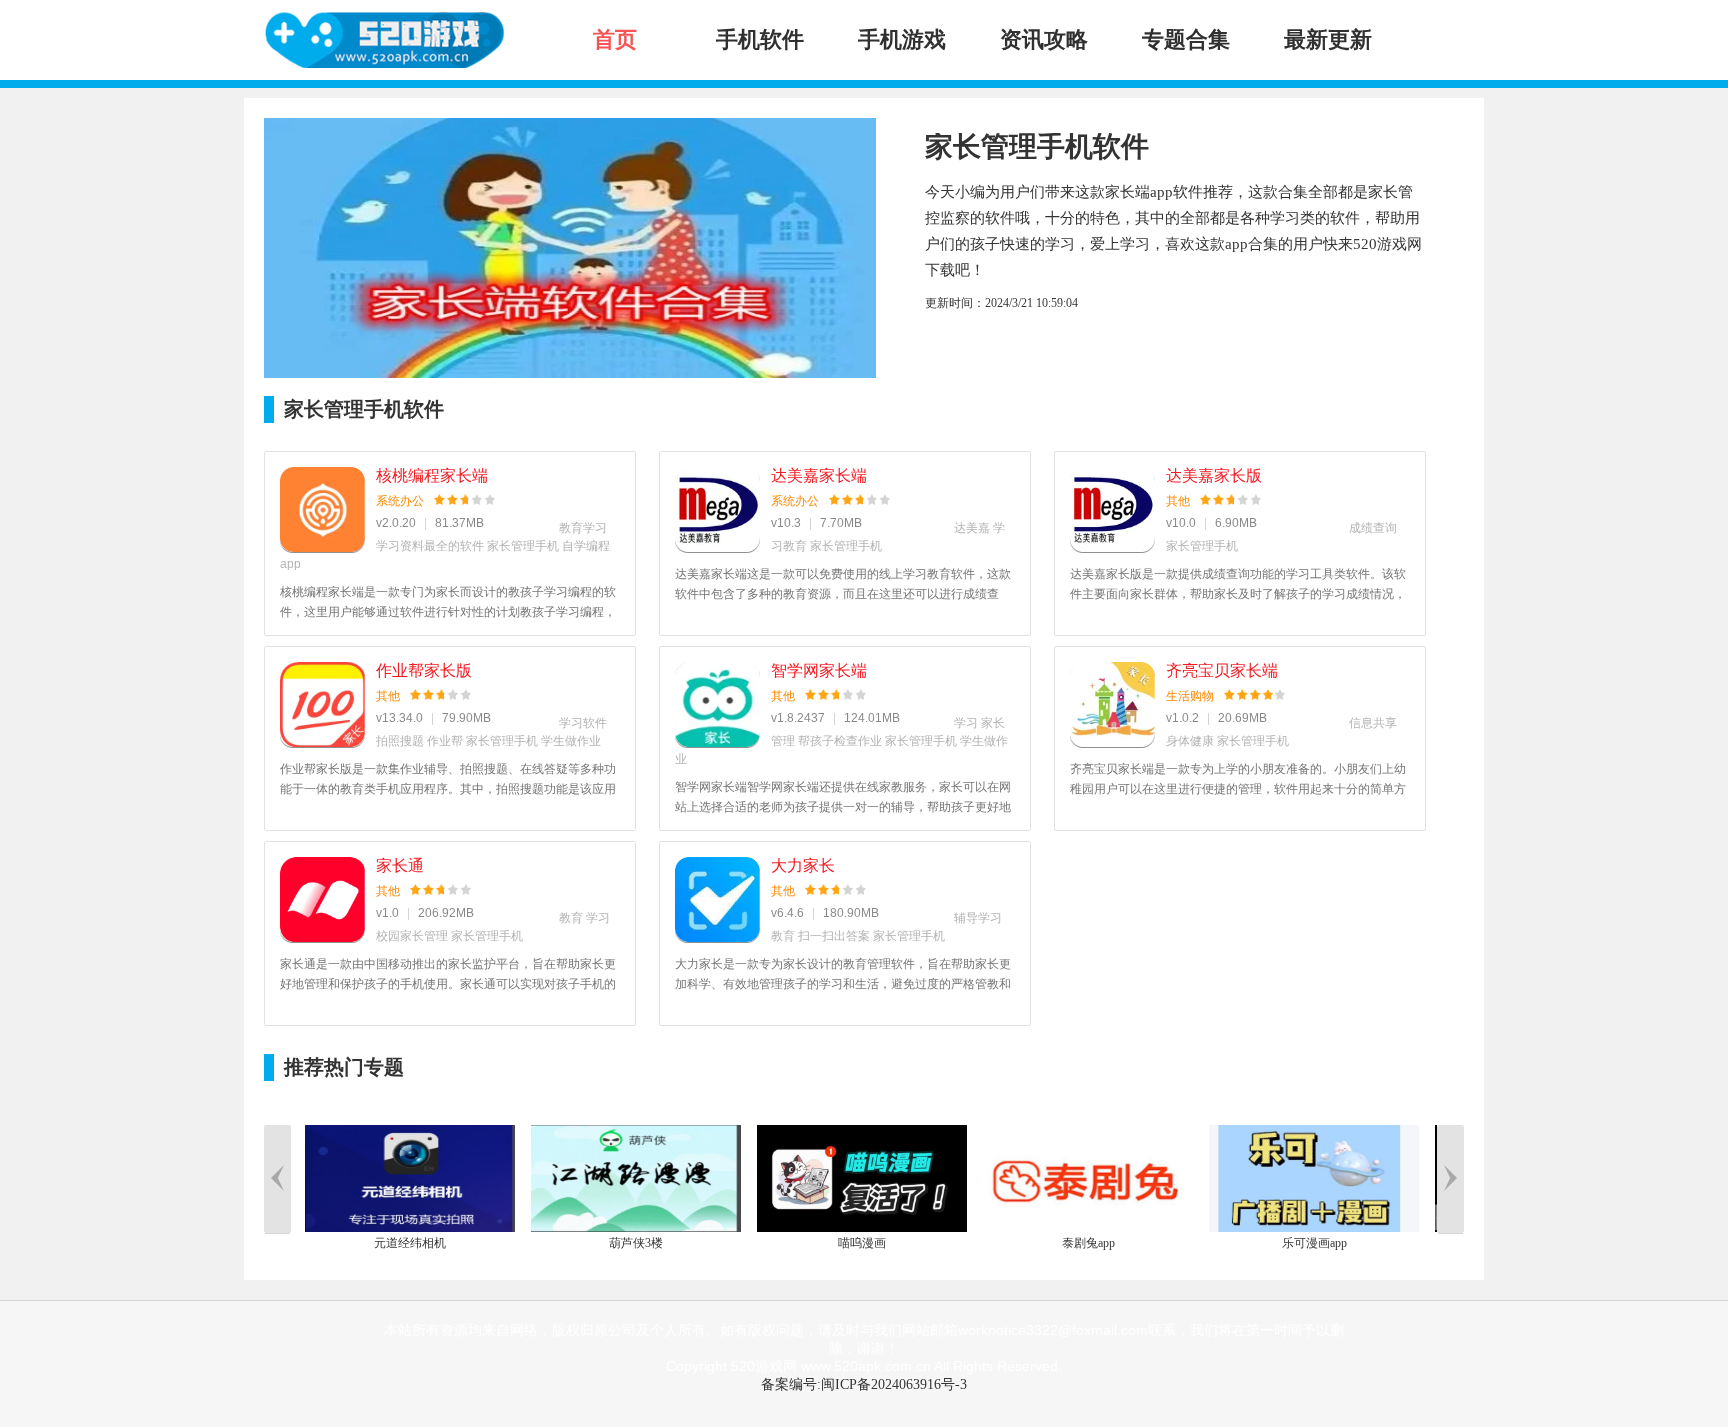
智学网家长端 (819, 670)
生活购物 (1190, 696)
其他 (1178, 501)
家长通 (400, 865)
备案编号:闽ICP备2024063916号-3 (864, 1384)
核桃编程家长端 (432, 475)
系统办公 (400, 501)
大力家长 (803, 865)
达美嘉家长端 (819, 475)
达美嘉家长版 (1214, 475)
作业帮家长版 (424, 670)
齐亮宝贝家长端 (1222, 670)
